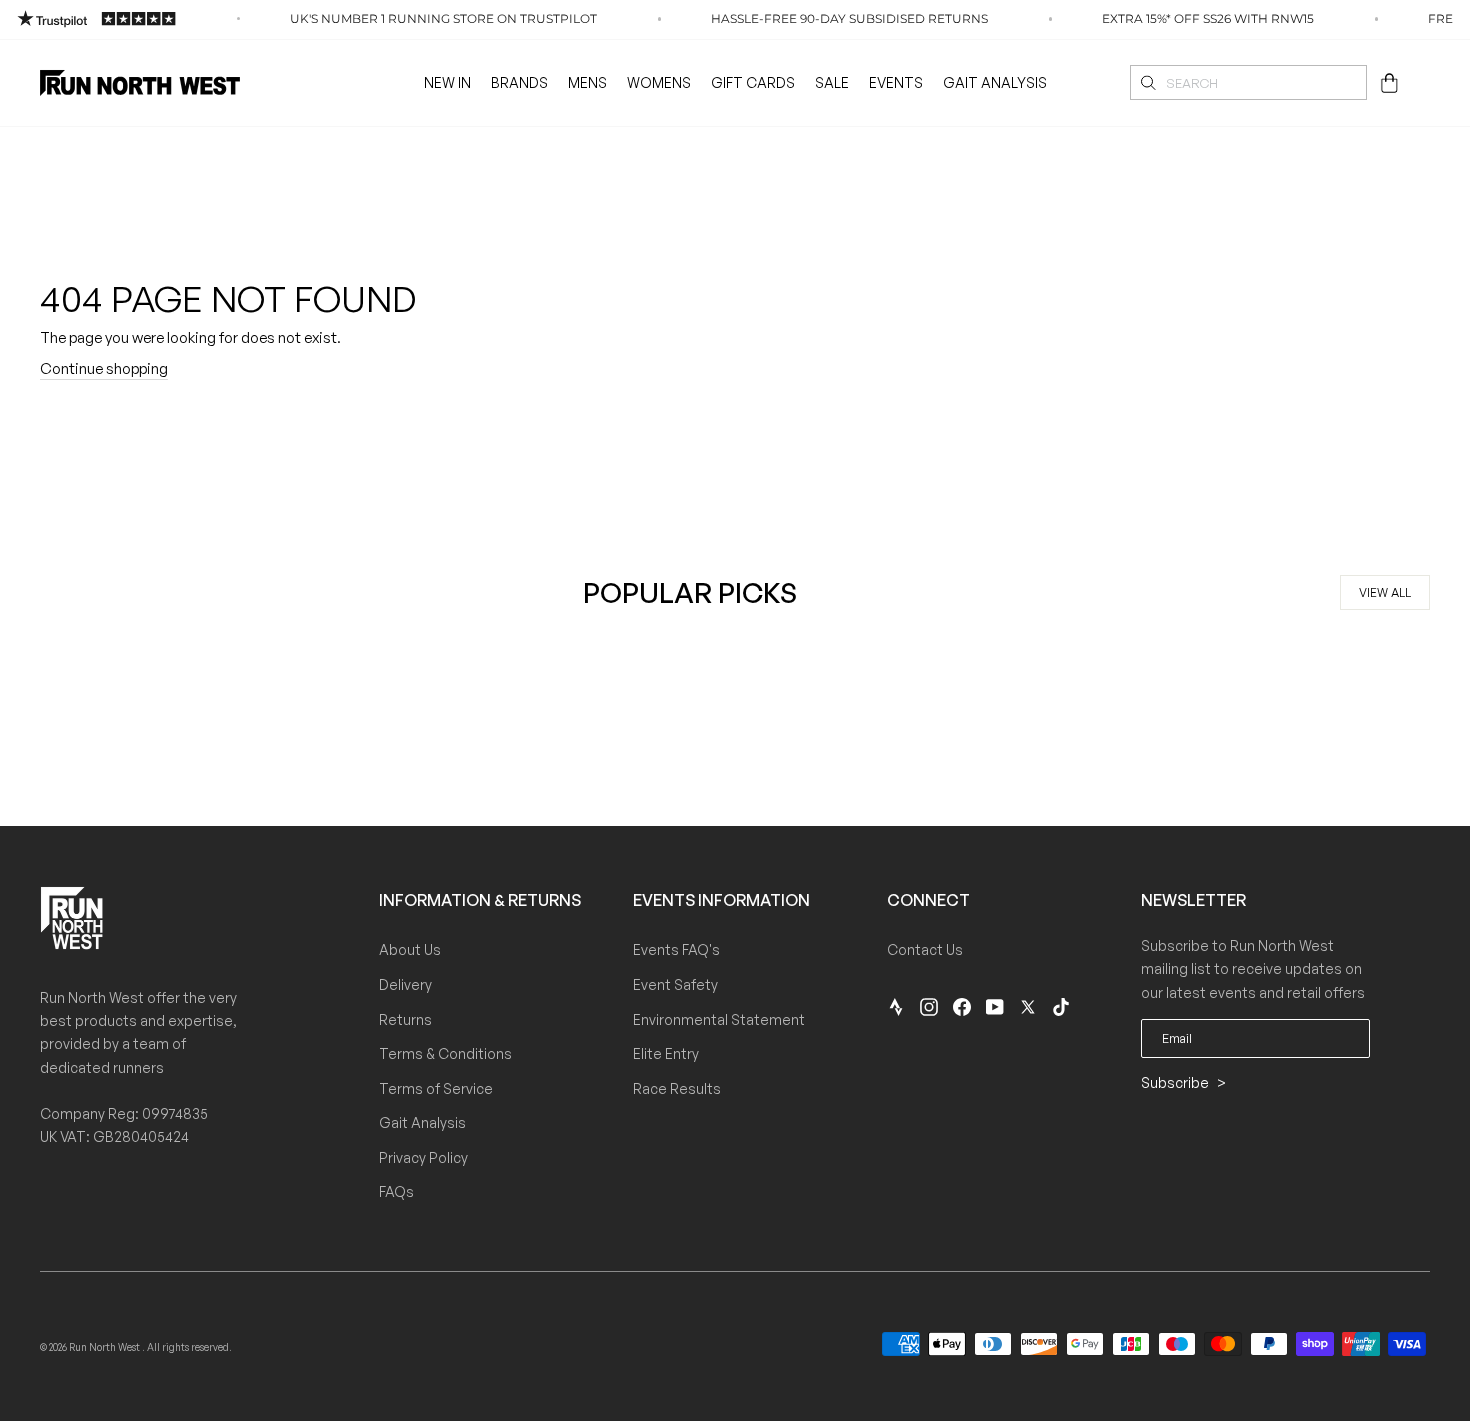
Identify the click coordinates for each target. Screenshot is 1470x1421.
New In (447, 82)
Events (896, 82)
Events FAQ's (676, 949)
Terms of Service (436, 1088)
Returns (405, 1019)
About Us (410, 949)
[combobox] (1248, 82)
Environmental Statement (719, 1019)
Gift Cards (753, 82)
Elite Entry (666, 1053)
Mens (587, 82)
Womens (659, 82)
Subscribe (1176, 1082)
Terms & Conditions (445, 1053)
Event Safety (675, 984)
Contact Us (925, 949)
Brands (519, 82)
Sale (832, 82)
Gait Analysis (995, 82)
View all (1385, 592)
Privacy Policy (423, 1157)
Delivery (405, 984)
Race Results (677, 1088)
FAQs (396, 1191)
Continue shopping (104, 368)
